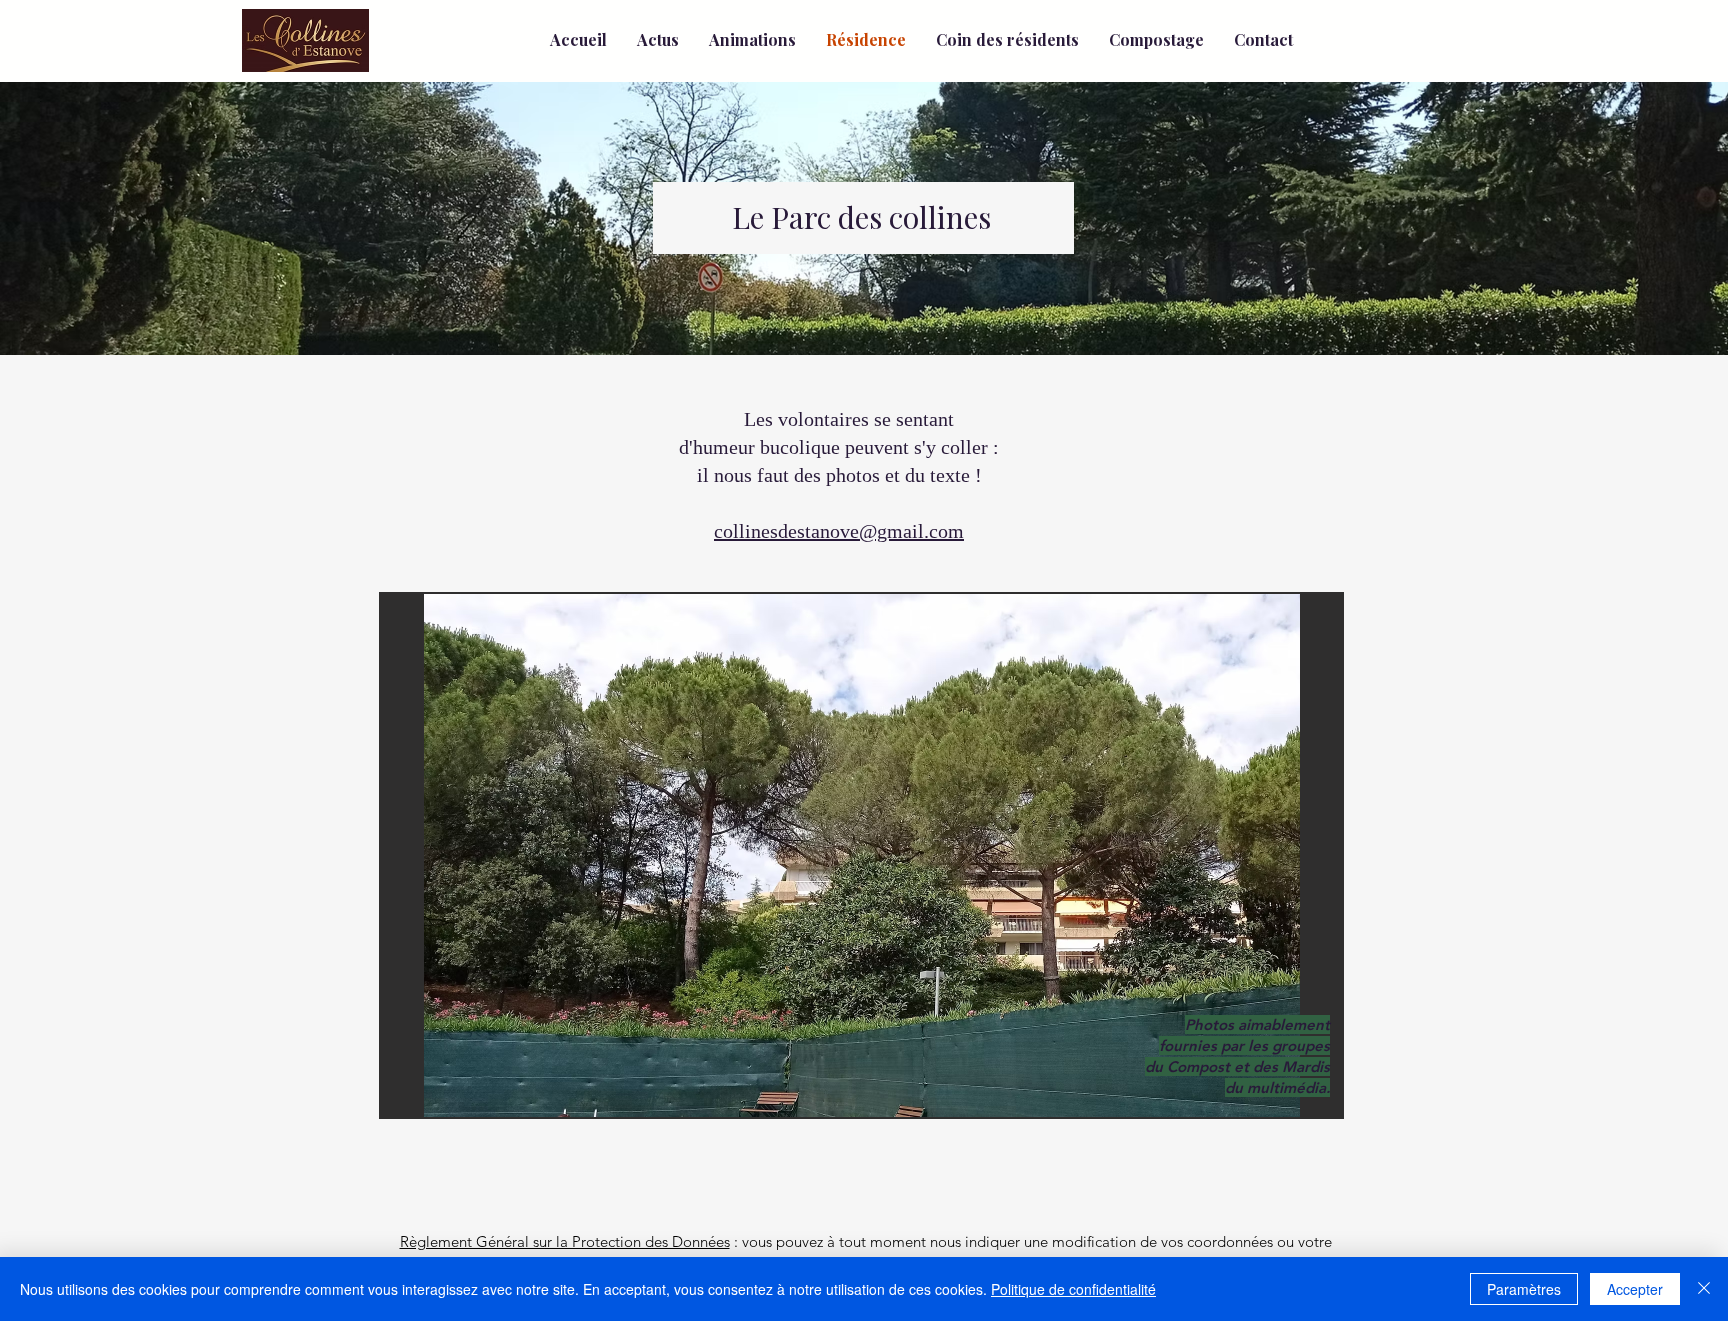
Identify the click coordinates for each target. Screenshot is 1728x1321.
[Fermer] (1704, 1289)
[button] (861, 855)
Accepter (1635, 1289)
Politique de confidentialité (1073, 1289)
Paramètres (1524, 1289)
